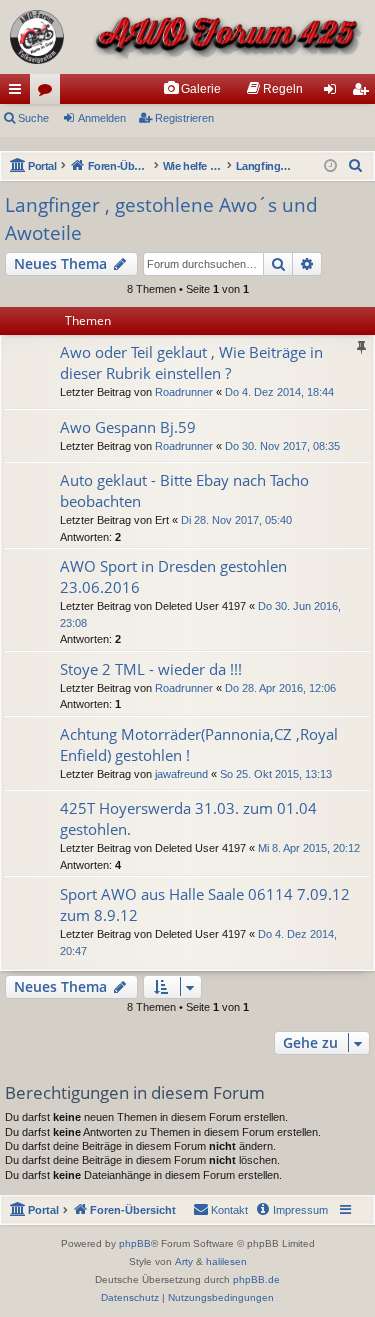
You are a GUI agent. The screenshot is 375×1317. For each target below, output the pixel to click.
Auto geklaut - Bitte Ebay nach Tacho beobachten (184, 490)
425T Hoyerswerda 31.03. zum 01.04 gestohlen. (188, 818)
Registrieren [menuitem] (364, 93)
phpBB (135, 1243)
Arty (184, 1261)
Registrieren (184, 118)
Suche (33, 118)
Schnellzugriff (19, 93)
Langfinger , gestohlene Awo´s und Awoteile (161, 219)
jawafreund (181, 774)
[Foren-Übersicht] (187, 37)
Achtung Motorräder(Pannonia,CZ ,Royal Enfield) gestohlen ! (199, 744)
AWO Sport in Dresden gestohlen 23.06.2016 (173, 576)
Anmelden (102, 118)
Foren (49, 93)
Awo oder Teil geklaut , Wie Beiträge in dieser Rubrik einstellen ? (191, 362)
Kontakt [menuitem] (229, 1210)
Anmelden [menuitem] (334, 93)
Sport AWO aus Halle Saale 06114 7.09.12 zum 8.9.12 (205, 904)
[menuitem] (192, 89)
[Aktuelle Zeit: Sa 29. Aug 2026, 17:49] (330, 166)
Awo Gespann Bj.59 (128, 427)
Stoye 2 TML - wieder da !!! (151, 669)
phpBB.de (256, 1279)
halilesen (226, 1261)
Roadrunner (184, 392)
